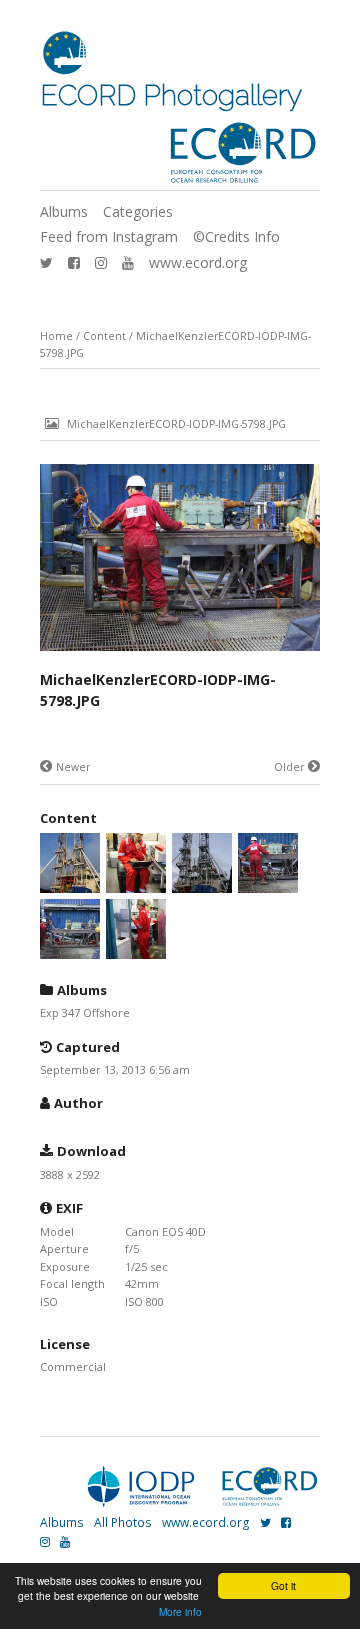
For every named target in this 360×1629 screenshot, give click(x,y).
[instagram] (101, 262)
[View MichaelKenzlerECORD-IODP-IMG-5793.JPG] (136, 949)
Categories (138, 211)
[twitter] (46, 262)
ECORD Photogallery (171, 95)
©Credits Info (236, 236)
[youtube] (128, 262)
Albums (64, 211)
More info (180, 1611)
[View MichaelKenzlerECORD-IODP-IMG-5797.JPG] (70, 949)
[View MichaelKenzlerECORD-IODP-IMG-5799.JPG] (202, 883)
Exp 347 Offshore (85, 1012)
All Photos (123, 1522)
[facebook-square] (74, 262)
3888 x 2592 (70, 1174)
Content (104, 336)
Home (56, 336)
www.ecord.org (198, 262)
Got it (283, 1585)
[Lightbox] (180, 652)
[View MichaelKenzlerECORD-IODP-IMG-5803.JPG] (70, 883)
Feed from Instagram (109, 236)
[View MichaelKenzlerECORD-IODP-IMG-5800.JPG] (136, 883)
